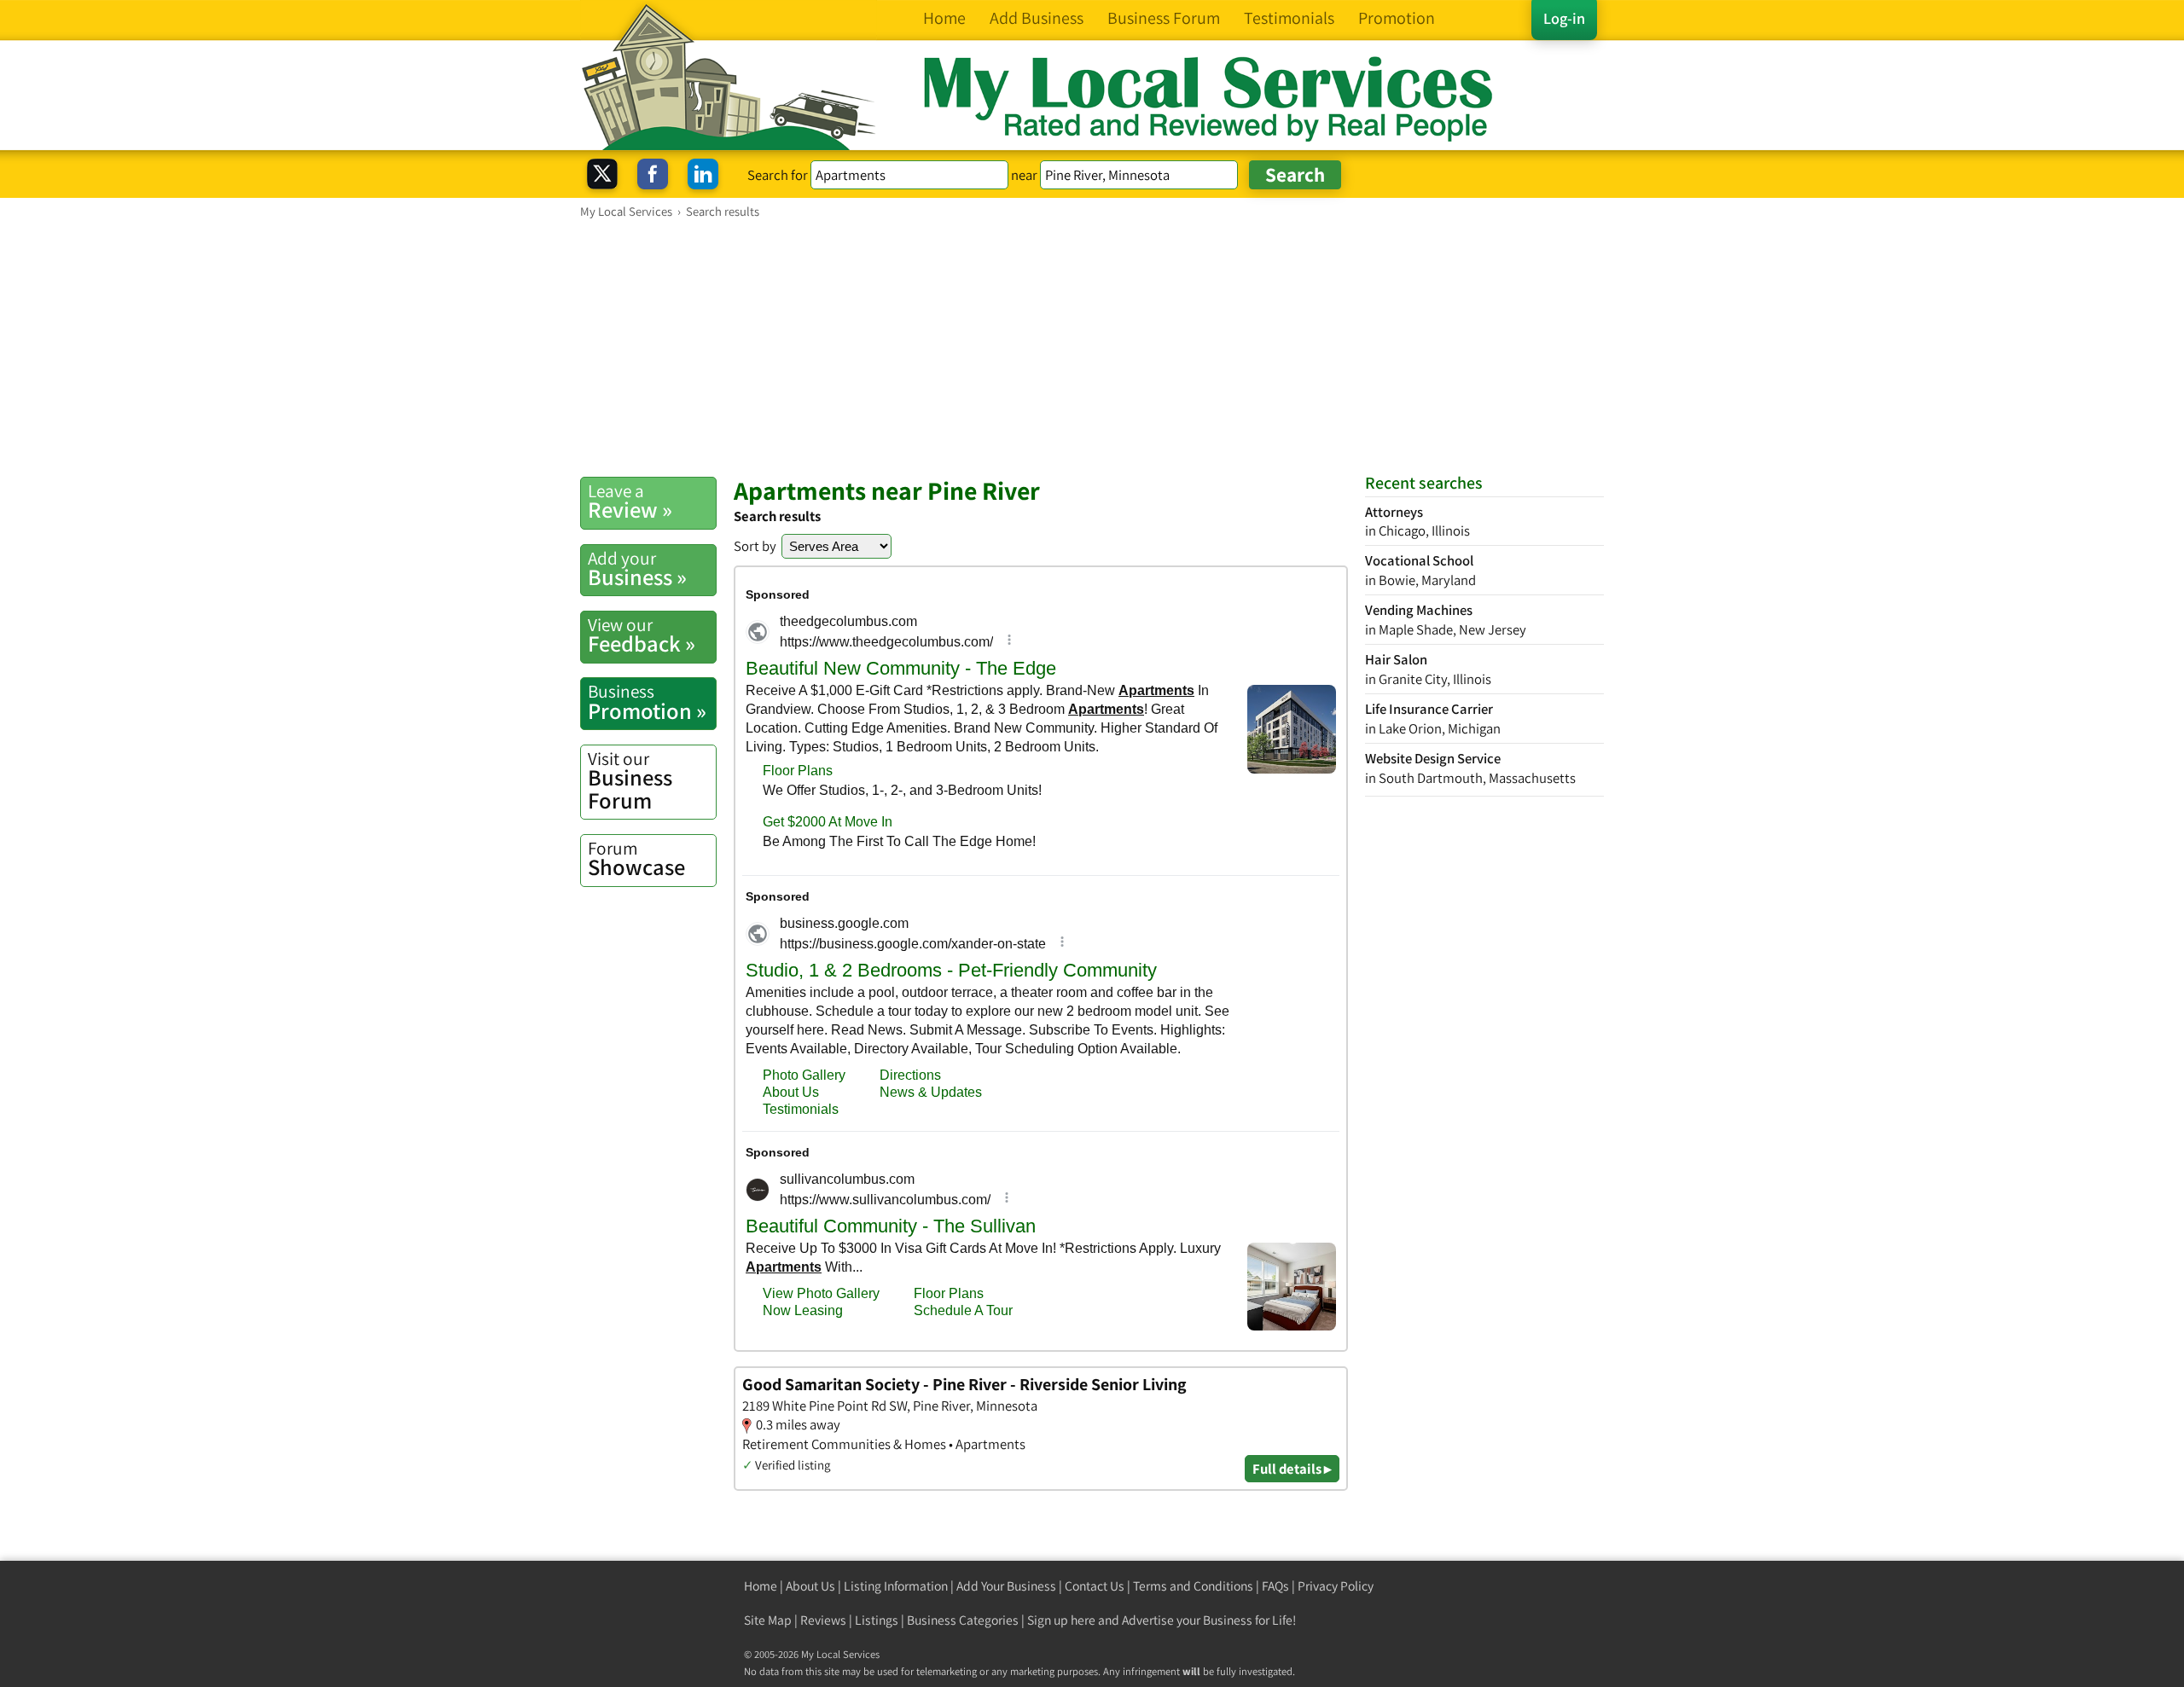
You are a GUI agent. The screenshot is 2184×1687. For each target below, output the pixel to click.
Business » (637, 569)
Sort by (755, 546)
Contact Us (1095, 1586)
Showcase (636, 859)
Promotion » (647, 702)
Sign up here (1061, 1620)
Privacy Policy (1336, 1586)
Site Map (768, 1620)
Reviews (823, 1620)
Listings (877, 1620)
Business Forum (630, 781)
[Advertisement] (1092, 347)
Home (761, 1586)
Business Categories (963, 1620)
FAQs (1275, 1586)
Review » (630, 501)
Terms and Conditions (1193, 1586)
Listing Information (896, 1586)
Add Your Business (1006, 1586)
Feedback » (642, 635)
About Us (810, 1586)
